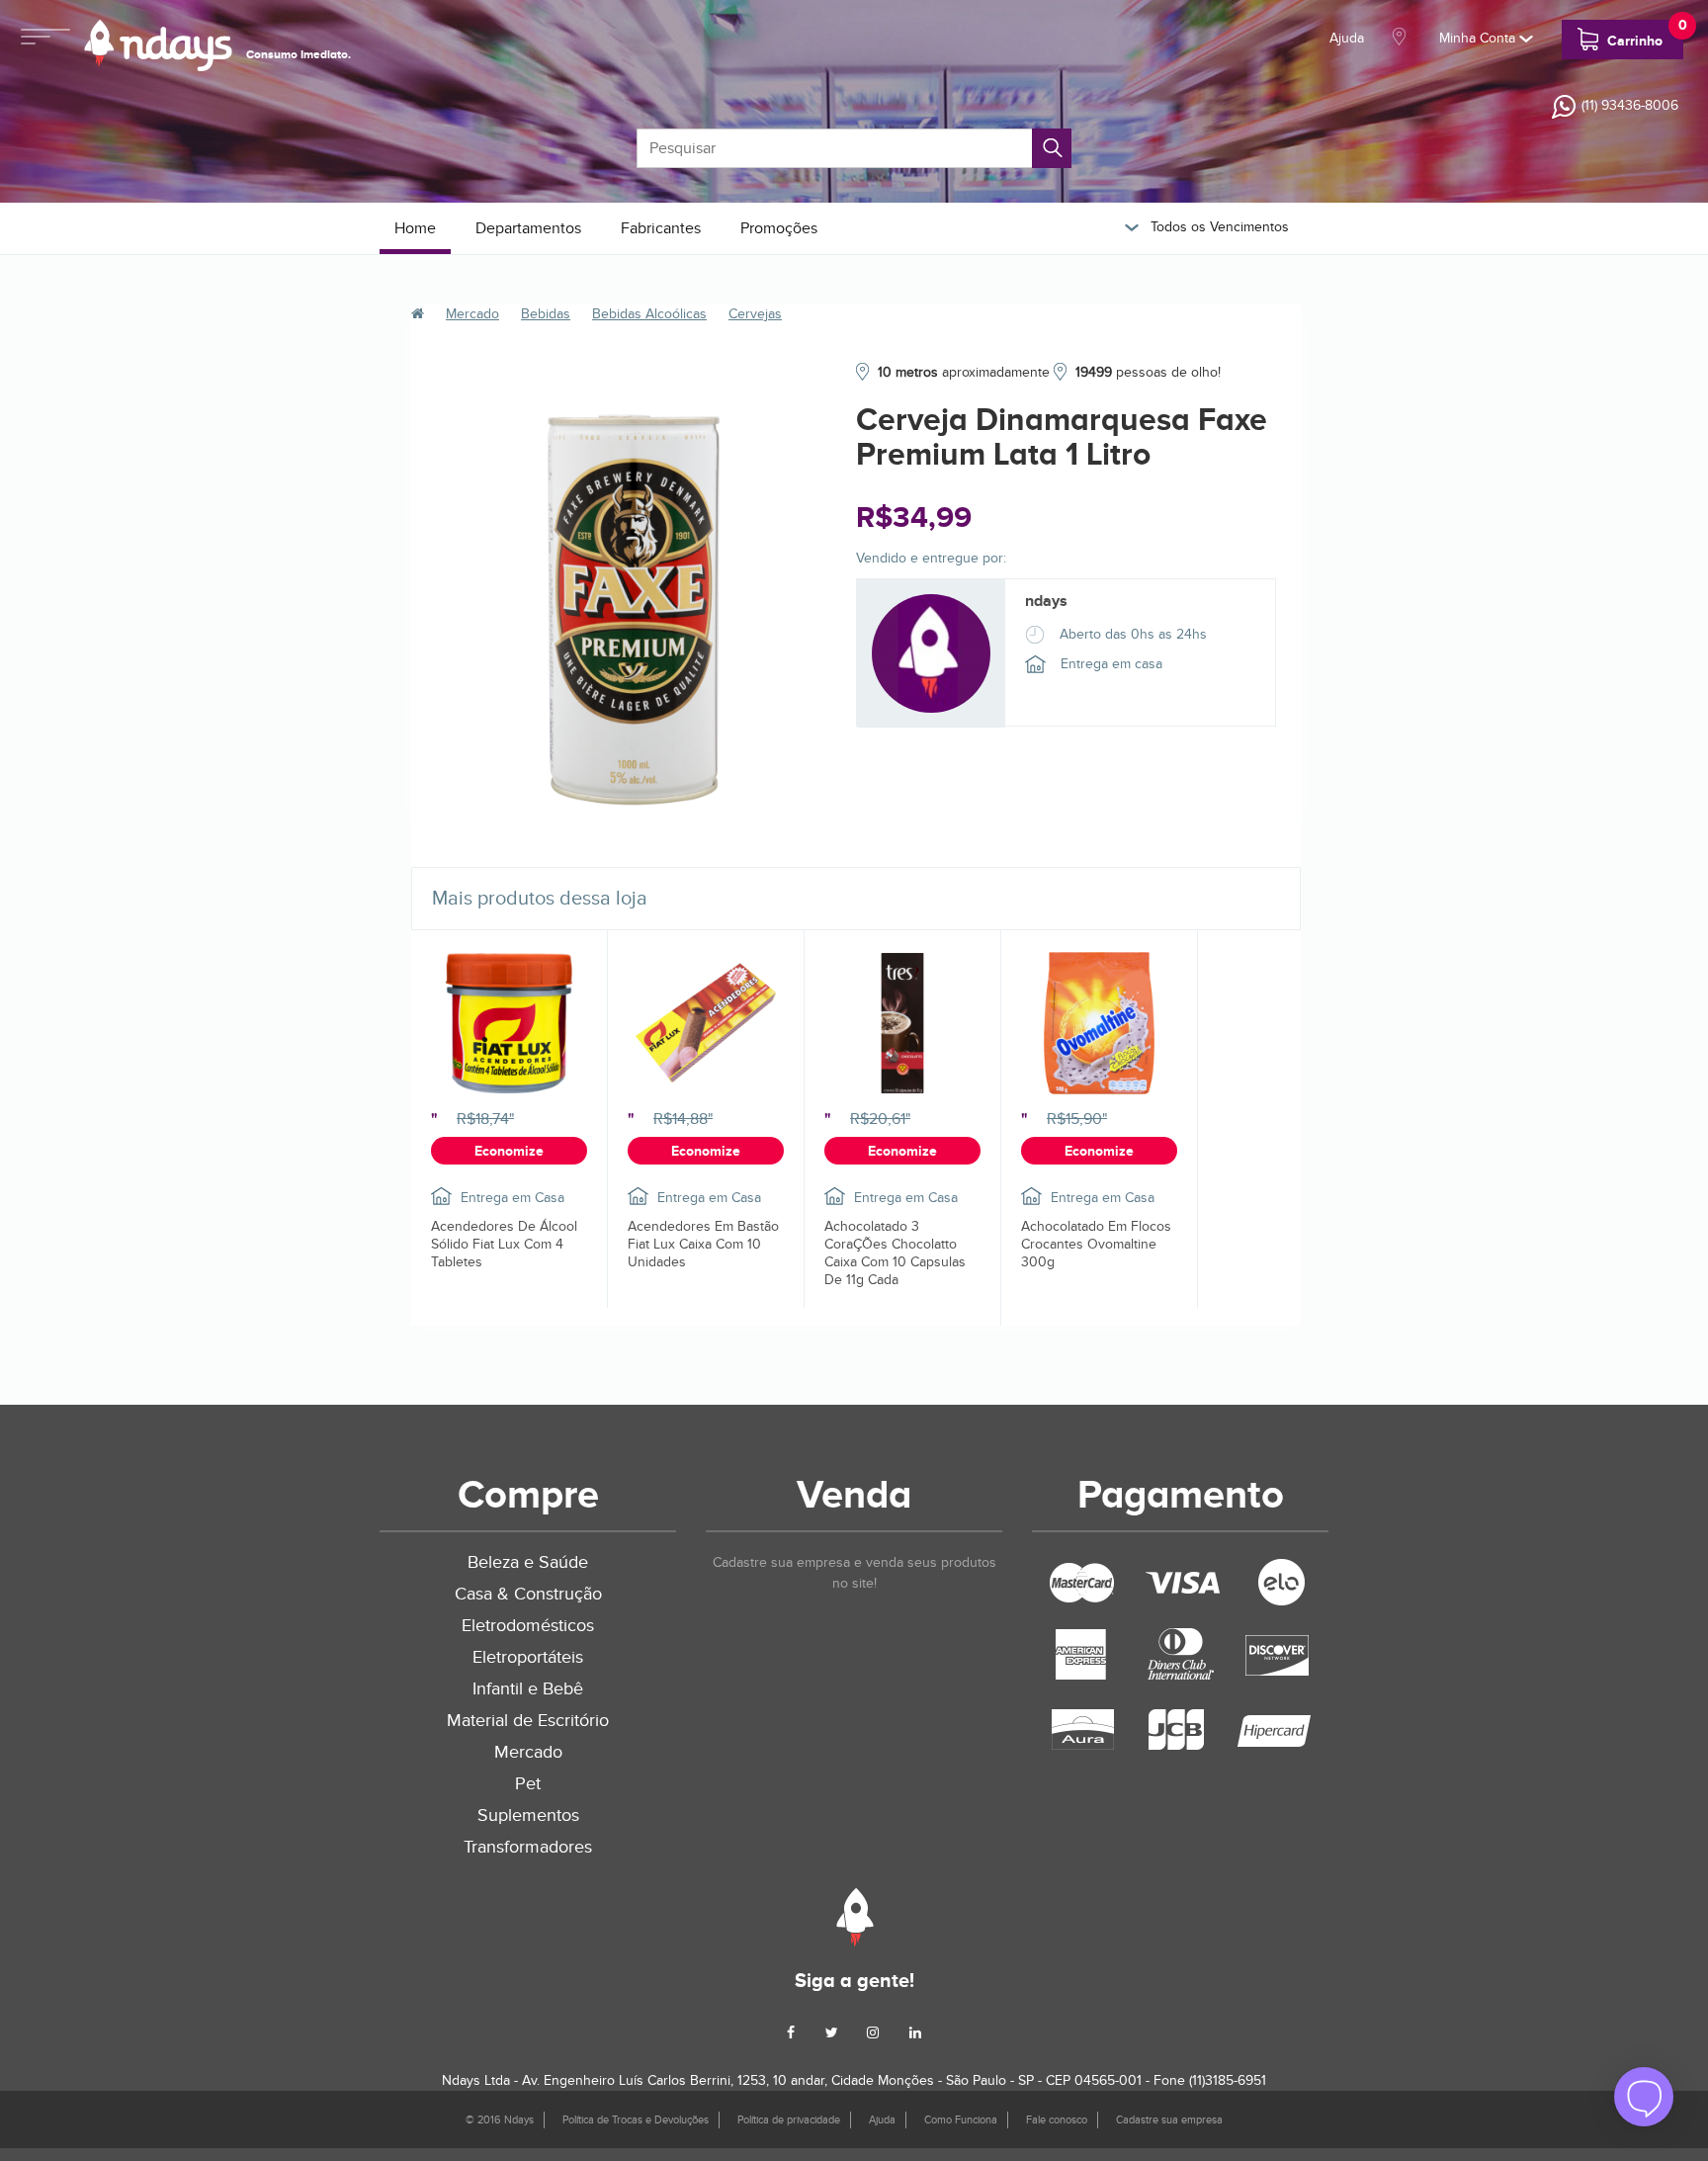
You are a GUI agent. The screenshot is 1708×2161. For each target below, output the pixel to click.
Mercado (472, 314)
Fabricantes (661, 228)
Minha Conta (1479, 38)
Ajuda (1347, 38)
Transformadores (528, 1847)
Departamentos (528, 228)
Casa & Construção (528, 1594)
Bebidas (546, 314)
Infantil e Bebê (528, 1689)
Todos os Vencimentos (1218, 227)
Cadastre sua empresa (1169, 2120)
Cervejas (755, 314)
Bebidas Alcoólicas (649, 314)
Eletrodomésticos (528, 1626)
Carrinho (1643, 35)
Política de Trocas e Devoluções (636, 2120)
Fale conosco (1057, 2120)
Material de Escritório (528, 1721)
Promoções (779, 228)
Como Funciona (961, 2120)
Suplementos (528, 1815)
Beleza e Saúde (528, 1562)
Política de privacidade (789, 2120)
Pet (528, 1784)
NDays (158, 45)
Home (415, 228)
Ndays (854, 1917)
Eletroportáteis (528, 1657)
